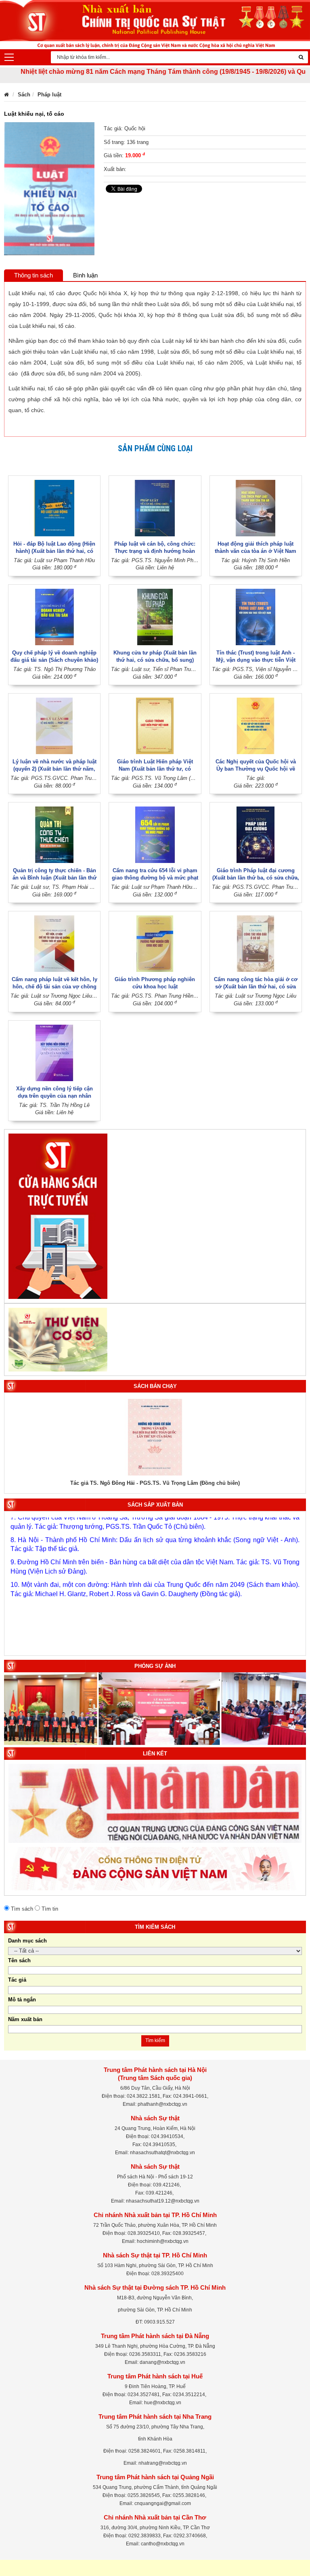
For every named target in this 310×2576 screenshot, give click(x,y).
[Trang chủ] (6, 95)
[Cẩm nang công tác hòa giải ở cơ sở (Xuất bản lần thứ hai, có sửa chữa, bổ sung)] (256, 943)
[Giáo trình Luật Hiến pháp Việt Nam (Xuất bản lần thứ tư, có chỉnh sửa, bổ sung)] (155, 726)
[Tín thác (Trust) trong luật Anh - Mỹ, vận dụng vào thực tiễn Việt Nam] (256, 616)
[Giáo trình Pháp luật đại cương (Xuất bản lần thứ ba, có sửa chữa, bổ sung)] (256, 835)
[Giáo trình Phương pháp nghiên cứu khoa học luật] (155, 943)
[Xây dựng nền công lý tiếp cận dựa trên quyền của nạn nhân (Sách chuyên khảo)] (54, 1052)
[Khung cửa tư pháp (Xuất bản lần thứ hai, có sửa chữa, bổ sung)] (155, 616)
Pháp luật (49, 95)
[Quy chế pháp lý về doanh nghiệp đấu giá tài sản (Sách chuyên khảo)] (54, 616)
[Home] (155, 24)
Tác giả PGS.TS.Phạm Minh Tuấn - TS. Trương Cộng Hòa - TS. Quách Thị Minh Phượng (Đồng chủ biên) (155, 1483)
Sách (24, 95)
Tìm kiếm (155, 2040)
